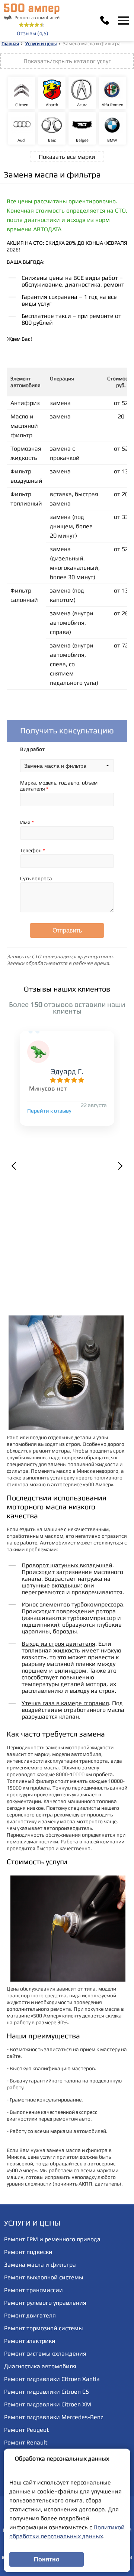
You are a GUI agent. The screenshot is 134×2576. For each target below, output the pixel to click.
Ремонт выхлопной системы (44, 2277)
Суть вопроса (36, 878)
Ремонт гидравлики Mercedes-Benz (54, 2417)
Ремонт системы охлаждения (45, 2354)
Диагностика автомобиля (40, 2366)
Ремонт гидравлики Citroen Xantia (52, 2379)
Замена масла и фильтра (40, 2265)
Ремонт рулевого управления (45, 2303)
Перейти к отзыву (49, 1111)
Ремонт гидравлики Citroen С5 (47, 2392)
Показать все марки (67, 157)
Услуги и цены (41, 44)
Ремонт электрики (30, 2341)
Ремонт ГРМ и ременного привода (52, 2239)
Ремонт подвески (28, 2252)
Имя (27, 822)
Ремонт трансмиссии (33, 2290)
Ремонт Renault (26, 2442)
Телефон (33, 850)
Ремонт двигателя (30, 2315)
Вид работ (32, 749)
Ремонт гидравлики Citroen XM (48, 2404)
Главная (10, 44)
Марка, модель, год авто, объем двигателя (59, 786)
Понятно (47, 2559)
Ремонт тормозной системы (44, 2328)
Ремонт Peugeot (26, 2430)
